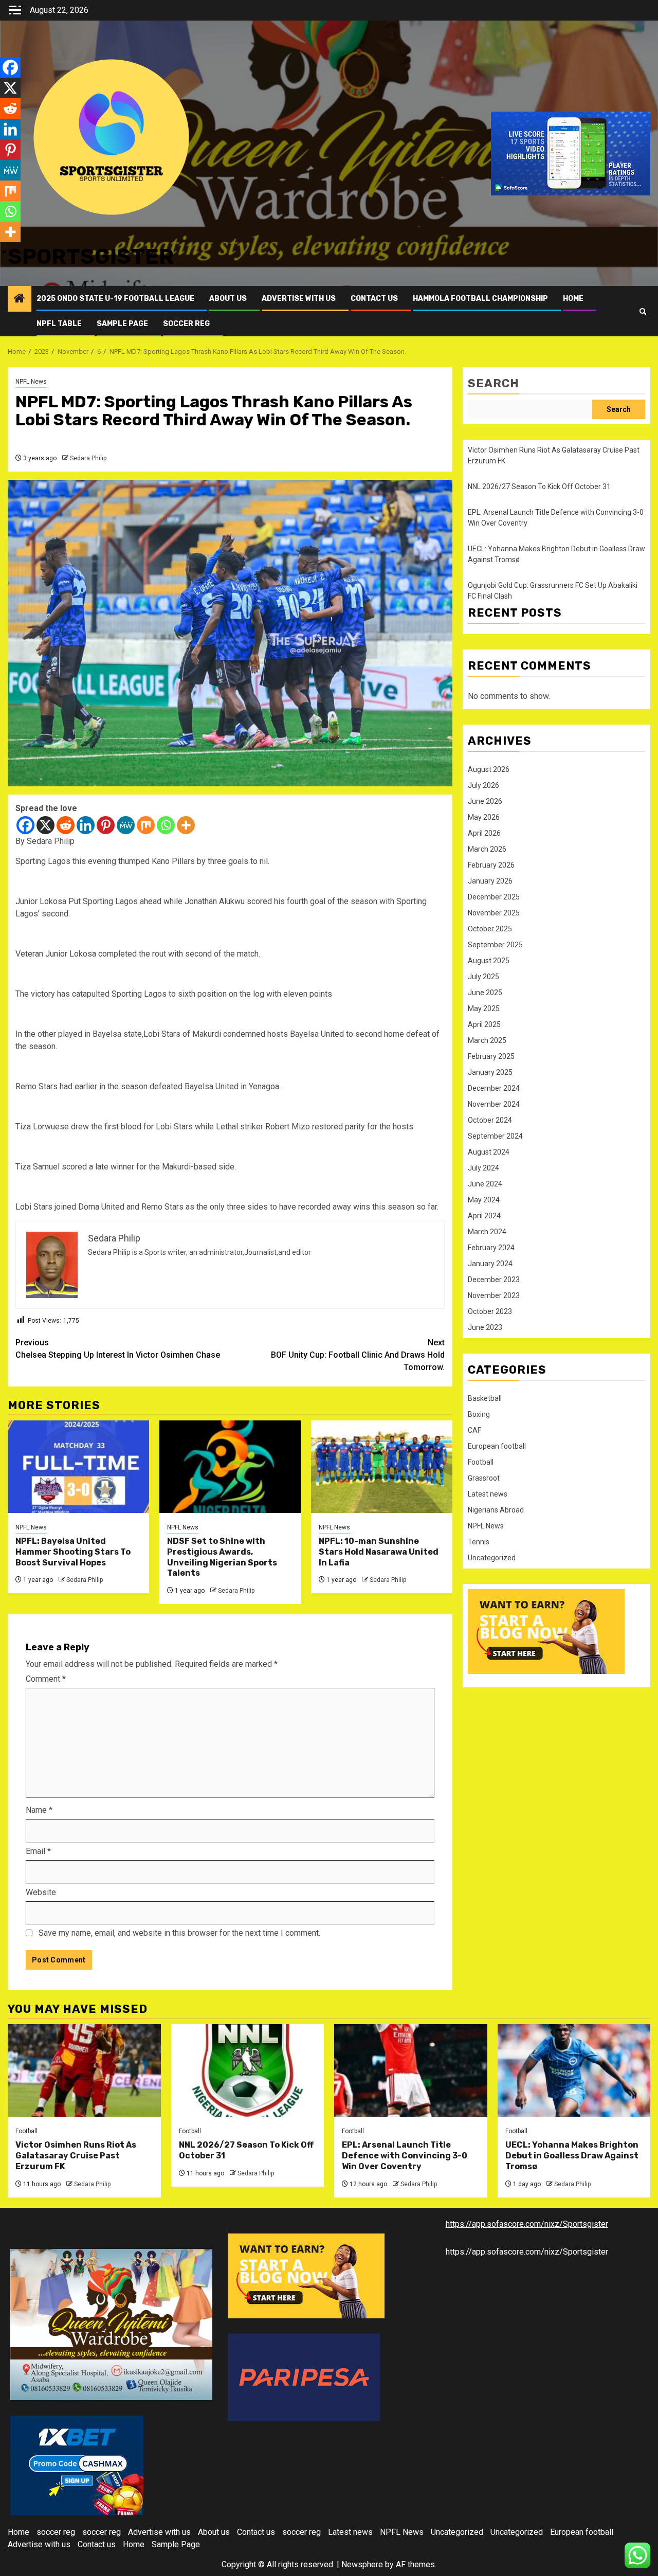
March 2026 (487, 849)
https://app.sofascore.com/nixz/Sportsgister (527, 2224)
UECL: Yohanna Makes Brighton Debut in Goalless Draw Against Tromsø (572, 2156)
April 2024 (484, 1216)
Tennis (479, 1542)
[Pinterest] (106, 825)
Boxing (479, 1414)
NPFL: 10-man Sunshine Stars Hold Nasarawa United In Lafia (379, 1552)
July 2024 (483, 1168)
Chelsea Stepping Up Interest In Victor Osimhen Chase (118, 1349)
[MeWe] (126, 825)
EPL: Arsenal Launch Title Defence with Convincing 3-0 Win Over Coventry (405, 2156)
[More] (186, 825)
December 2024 (494, 1088)
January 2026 (490, 881)
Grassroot (484, 1478)
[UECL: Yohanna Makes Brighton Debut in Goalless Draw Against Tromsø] (574, 2070)
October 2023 (490, 1311)
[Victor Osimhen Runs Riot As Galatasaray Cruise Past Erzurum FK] (84, 2070)
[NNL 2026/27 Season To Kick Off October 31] (248, 2070)
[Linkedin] (86, 825)
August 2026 (489, 769)
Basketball (485, 1398)
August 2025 (489, 961)
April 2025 (484, 1024)
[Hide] (4, 252)
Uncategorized (492, 1558)
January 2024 (490, 1264)
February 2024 (491, 1248)
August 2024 (489, 1152)
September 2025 (495, 945)
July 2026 (483, 785)
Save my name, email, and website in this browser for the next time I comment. (179, 1933)
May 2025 (484, 1008)
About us (228, 299)
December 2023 (494, 1280)
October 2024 (490, 1120)
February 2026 (491, 865)
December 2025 (494, 897)
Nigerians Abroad (496, 1510)
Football (481, 1462)
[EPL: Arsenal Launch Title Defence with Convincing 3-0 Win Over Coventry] (411, 2070)
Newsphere (362, 2564)
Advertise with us (299, 299)
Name (39, 1810)
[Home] (20, 299)
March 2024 (487, 1232)
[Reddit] (66, 825)
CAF (474, 1430)
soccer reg (186, 324)
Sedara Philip (88, 458)
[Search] (643, 311)
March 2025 (487, 1040)
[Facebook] (25, 825)
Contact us (374, 299)
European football (497, 1446)
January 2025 (490, 1072)
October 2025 (490, 929)
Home (573, 299)
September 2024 (495, 1136)
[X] (45, 825)
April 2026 (484, 833)
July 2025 (483, 977)
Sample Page (122, 324)
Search (493, 383)
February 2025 (491, 1056)
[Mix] (146, 825)
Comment (46, 1679)
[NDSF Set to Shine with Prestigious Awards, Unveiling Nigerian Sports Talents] (230, 1467)
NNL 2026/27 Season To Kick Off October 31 (539, 487)
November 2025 (494, 913)
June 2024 (485, 1184)
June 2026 (485, 801)
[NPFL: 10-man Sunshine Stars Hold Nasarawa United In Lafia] (382, 1467)
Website (41, 1892)
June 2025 (485, 993)
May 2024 (484, 1200)
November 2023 (494, 1295)
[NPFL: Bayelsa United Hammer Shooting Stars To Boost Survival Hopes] (78, 1467)
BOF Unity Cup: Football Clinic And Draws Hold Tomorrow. (358, 1355)
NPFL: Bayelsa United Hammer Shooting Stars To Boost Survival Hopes (73, 1552)
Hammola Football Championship (480, 299)
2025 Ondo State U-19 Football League (115, 299)
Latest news (488, 1494)
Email (38, 1851)
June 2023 (485, 1327)
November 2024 (494, 1104)
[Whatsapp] (166, 825)
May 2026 (484, 817)
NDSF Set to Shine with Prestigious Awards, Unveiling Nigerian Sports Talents (222, 1557)
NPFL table (59, 324)
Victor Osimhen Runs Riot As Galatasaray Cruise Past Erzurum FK (76, 2156)
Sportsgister (91, 257)
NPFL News (31, 382)
